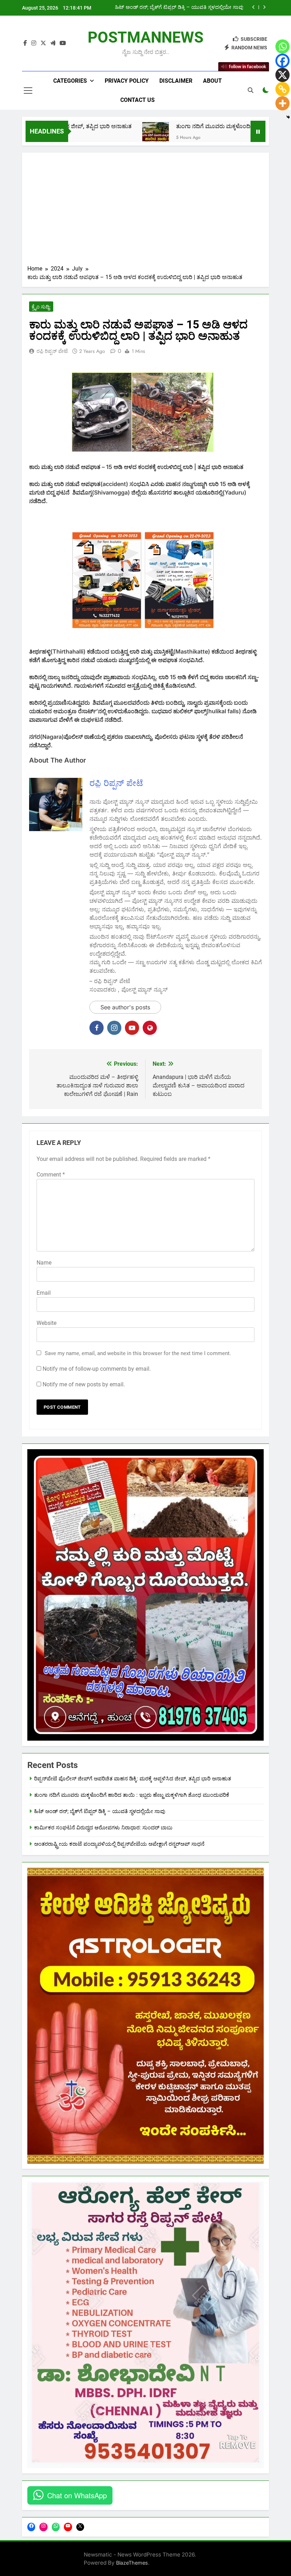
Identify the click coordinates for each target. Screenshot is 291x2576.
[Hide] (288, 117)
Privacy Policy (127, 81)
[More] (282, 103)
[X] (282, 75)
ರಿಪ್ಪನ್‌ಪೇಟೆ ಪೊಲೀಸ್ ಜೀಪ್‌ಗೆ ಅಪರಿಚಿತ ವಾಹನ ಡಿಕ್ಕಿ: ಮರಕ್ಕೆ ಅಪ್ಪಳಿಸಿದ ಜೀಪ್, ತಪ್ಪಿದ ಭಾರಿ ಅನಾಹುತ (133, 1779)
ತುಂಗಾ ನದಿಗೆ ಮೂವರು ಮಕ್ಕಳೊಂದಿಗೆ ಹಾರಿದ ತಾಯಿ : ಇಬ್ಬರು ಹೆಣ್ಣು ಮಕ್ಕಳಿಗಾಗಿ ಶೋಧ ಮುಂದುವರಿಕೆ (132, 1795)
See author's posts (125, 1007)
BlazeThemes (132, 2563)
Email (44, 1293)
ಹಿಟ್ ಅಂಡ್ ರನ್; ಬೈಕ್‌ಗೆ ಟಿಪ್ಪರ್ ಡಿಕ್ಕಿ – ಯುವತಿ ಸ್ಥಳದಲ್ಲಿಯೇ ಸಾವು (100, 1811)
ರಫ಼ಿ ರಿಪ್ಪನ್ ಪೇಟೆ (52, 351)
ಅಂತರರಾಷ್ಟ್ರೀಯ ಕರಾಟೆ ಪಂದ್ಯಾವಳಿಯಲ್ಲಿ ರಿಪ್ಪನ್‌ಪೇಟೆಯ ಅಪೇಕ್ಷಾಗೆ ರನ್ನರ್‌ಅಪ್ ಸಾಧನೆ (119, 1844)
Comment (51, 1175)
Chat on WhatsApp (77, 2495)
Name (44, 1263)
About (212, 81)
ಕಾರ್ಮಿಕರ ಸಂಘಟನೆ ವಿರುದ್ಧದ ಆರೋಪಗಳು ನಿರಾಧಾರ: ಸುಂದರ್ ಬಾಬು (175, 7)
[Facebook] (282, 61)
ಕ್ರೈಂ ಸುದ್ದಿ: (41, 307)
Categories (70, 81)
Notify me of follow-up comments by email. (97, 1369)
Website (46, 1323)
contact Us (138, 100)
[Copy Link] (282, 89)
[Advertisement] (145, 211)
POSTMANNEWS (145, 37)
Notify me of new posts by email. (84, 1384)
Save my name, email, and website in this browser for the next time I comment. (138, 1353)
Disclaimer (176, 81)
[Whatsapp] (282, 47)
